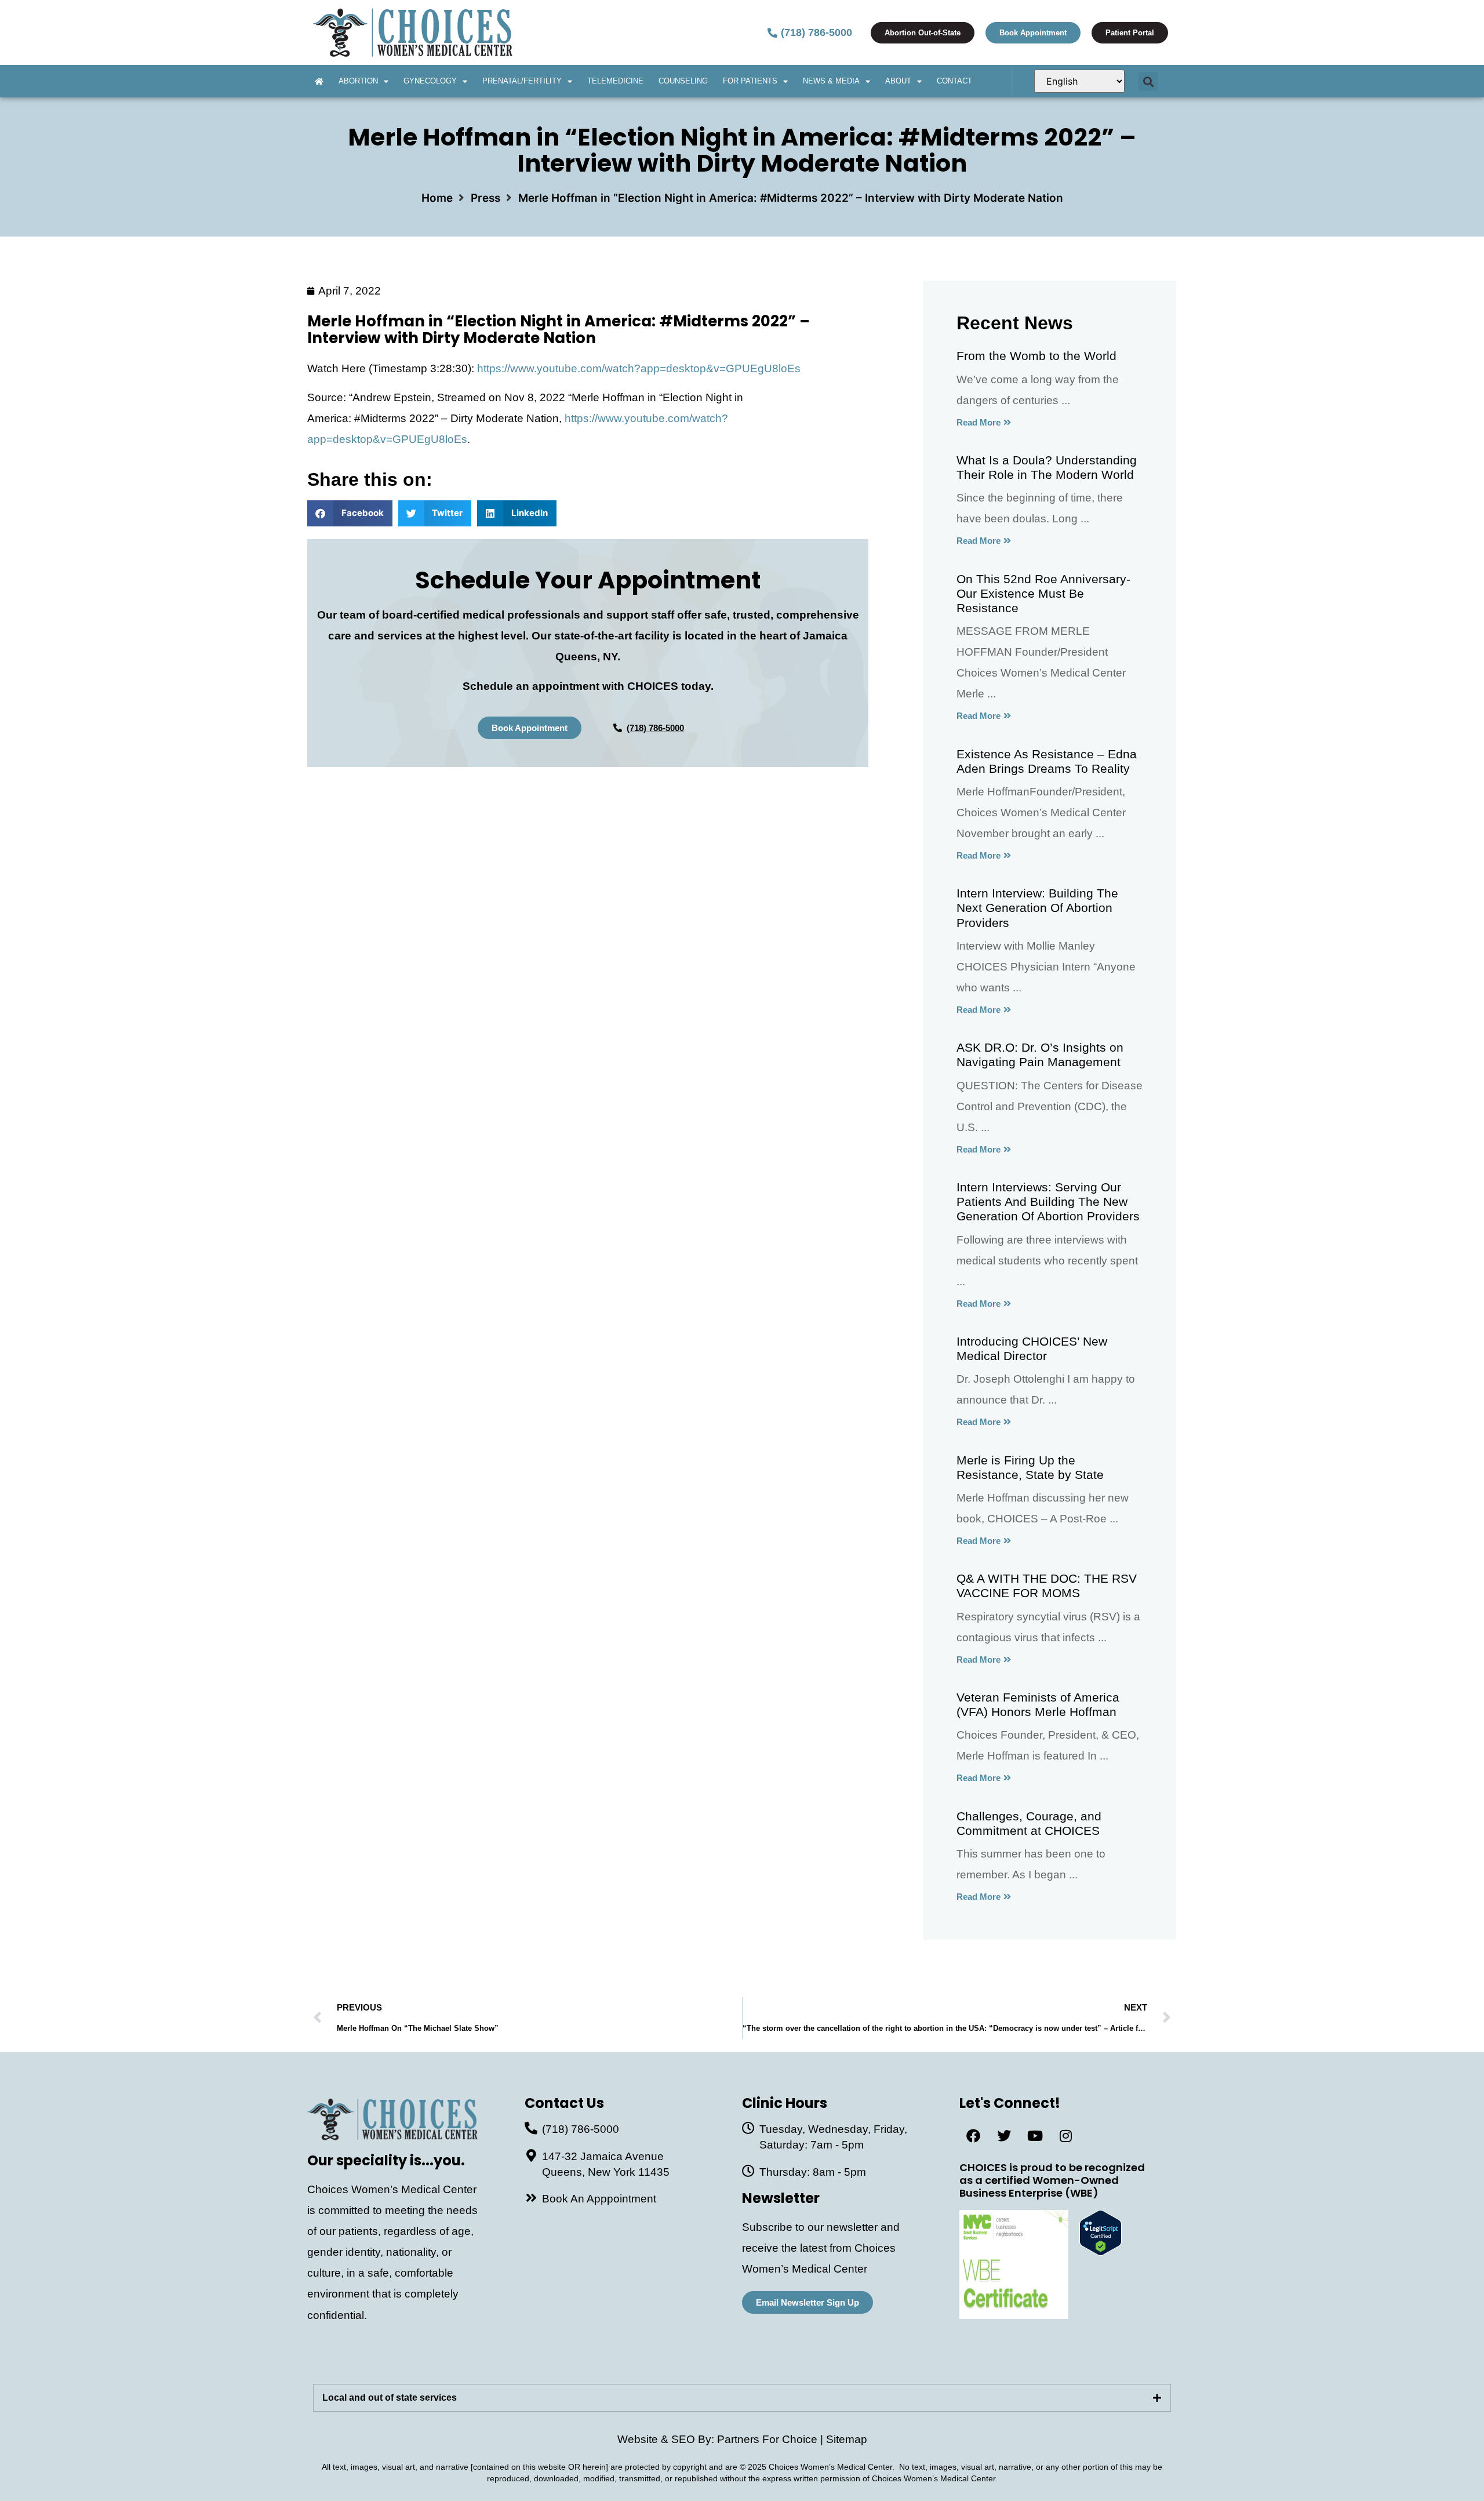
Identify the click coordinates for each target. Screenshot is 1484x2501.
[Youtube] (1035, 2136)
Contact (954, 81)
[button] (1148, 81)
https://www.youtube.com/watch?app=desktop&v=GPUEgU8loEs (639, 368)
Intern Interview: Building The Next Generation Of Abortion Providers (1037, 908)
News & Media (831, 81)
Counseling (683, 81)
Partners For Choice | (772, 2439)
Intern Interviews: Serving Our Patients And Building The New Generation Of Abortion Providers (1048, 1202)
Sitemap (847, 2439)
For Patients (750, 81)
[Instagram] (1065, 2136)
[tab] (742, 2398)
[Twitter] (1004, 2136)
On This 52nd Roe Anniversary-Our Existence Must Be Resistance (1043, 593)
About (898, 81)
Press (485, 198)
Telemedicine (615, 81)
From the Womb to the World (1036, 356)
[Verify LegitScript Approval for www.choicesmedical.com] (1101, 2252)
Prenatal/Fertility (522, 81)
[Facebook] (973, 2136)
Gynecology (430, 81)
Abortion (358, 81)
